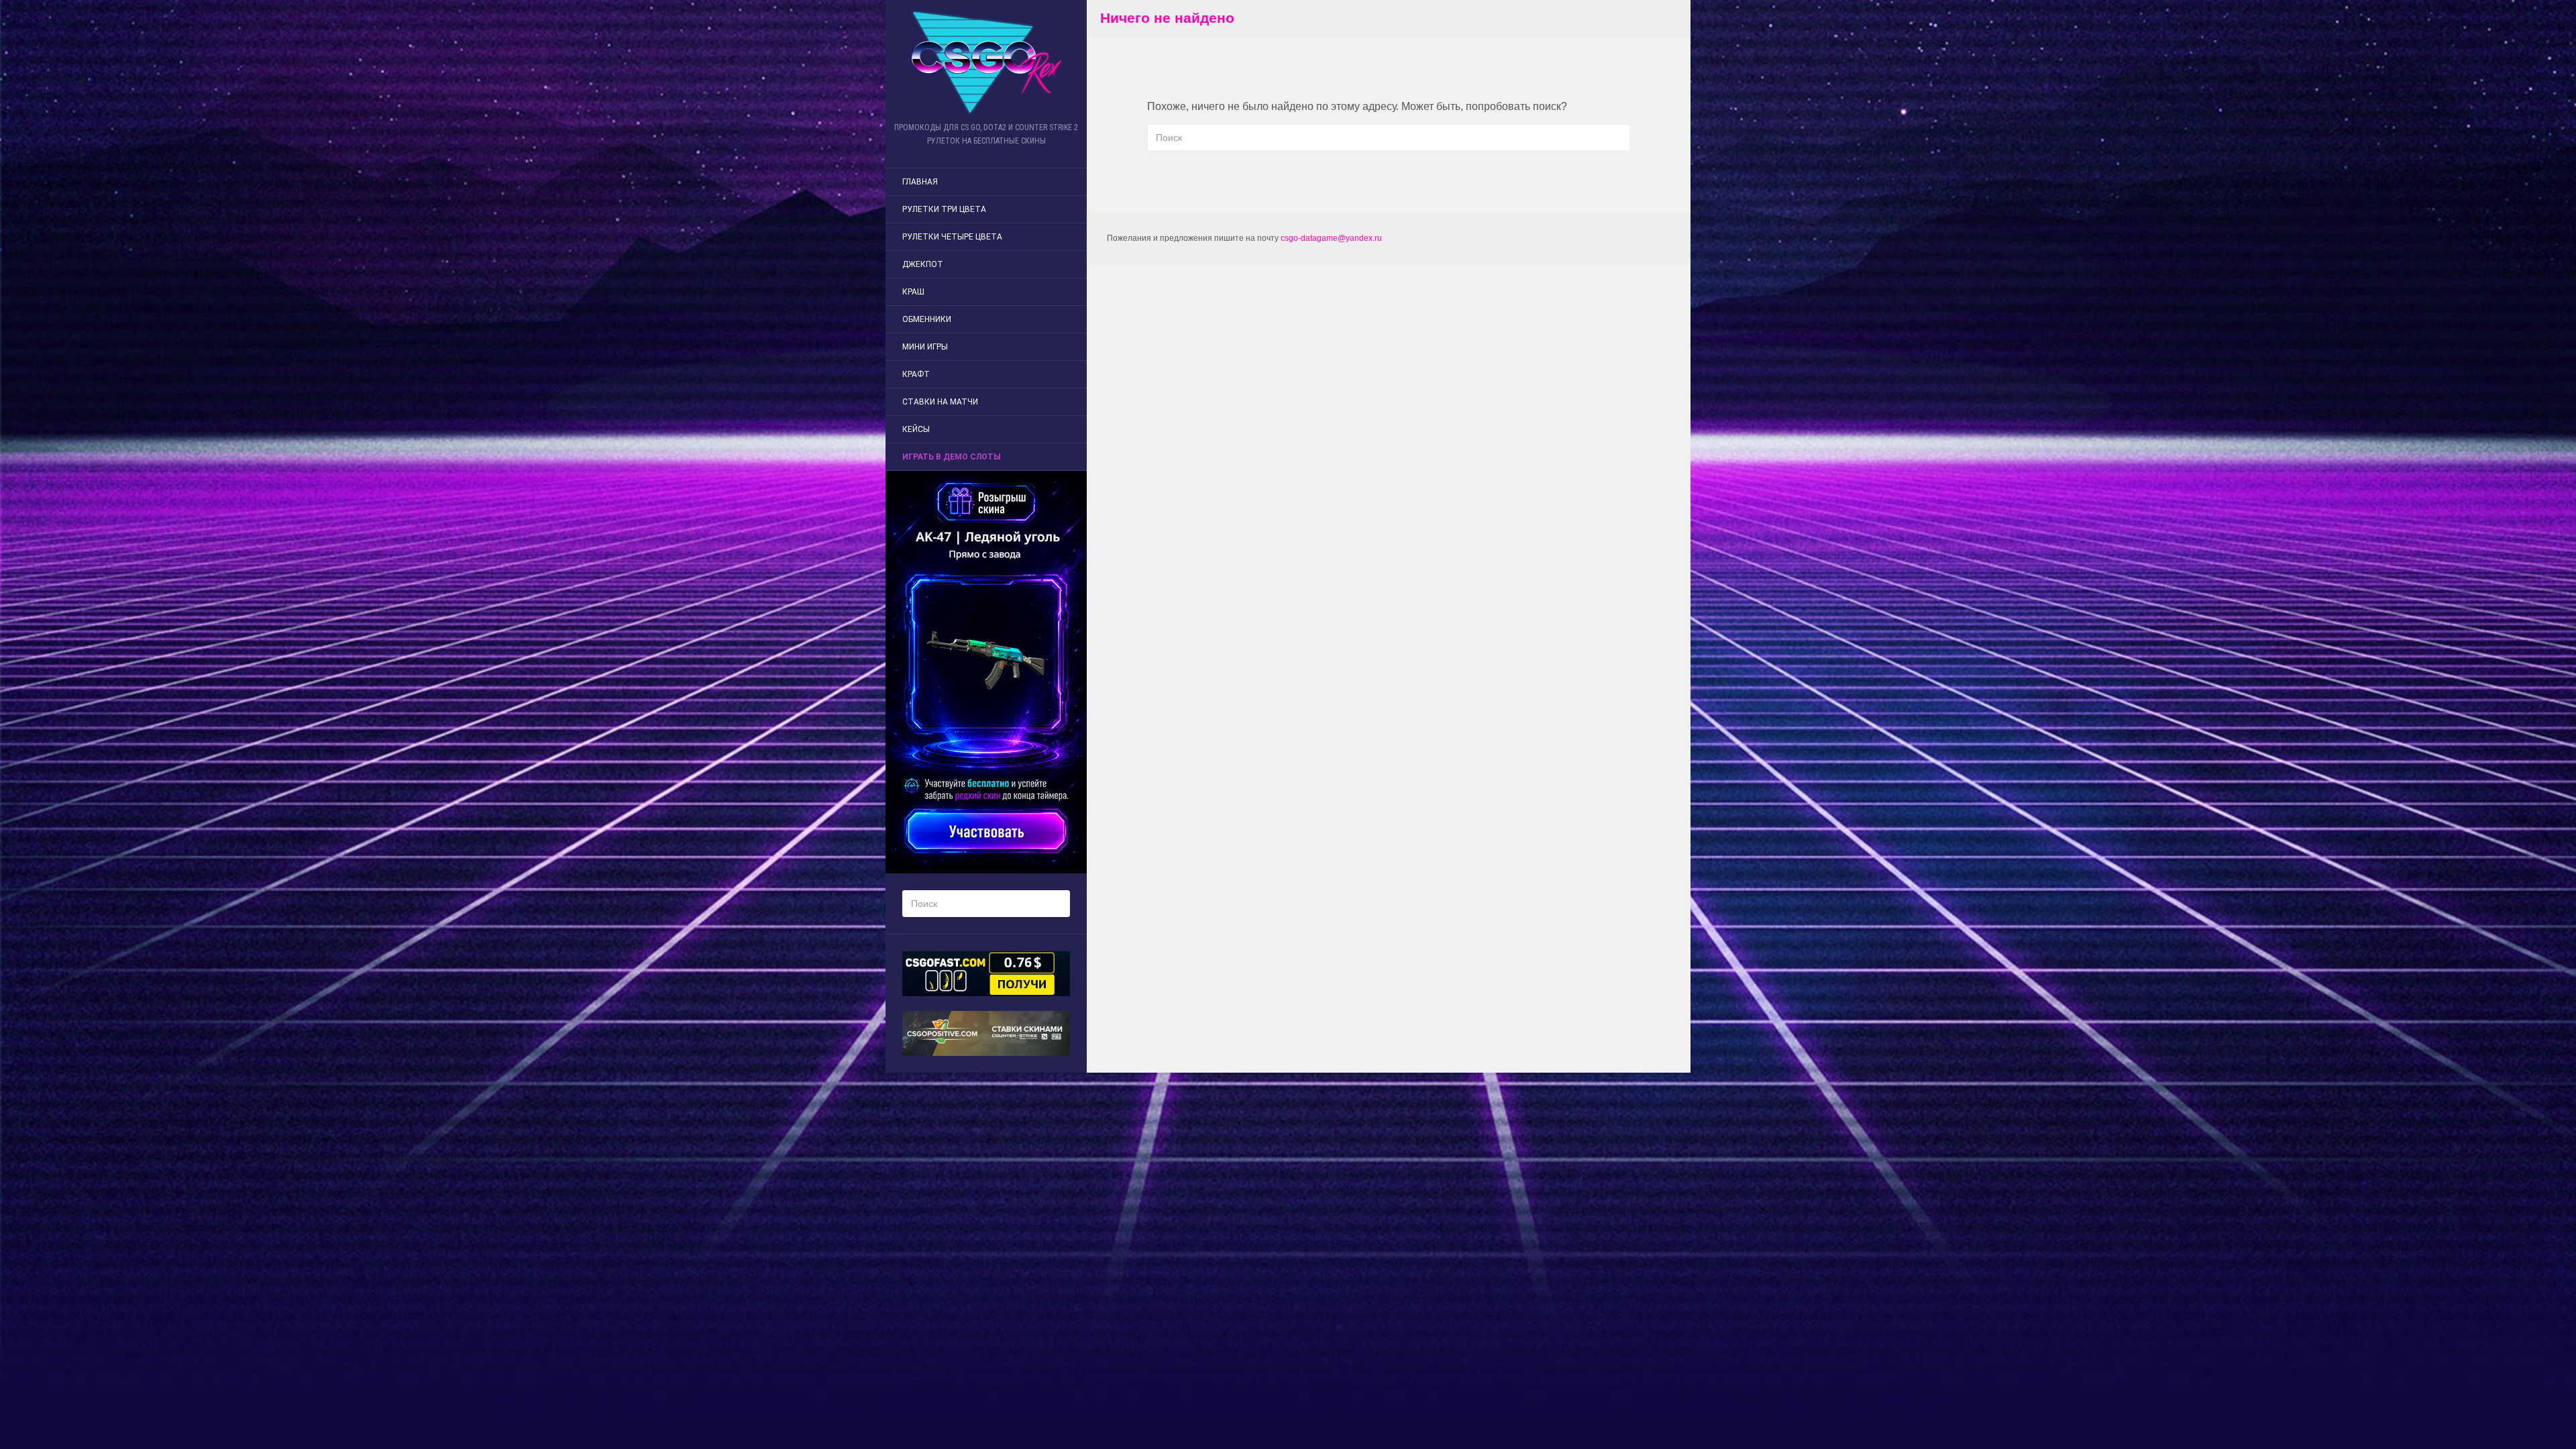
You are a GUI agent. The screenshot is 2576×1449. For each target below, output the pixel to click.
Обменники (927, 319)
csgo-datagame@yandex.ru (1331, 238)
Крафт (916, 374)
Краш (913, 292)
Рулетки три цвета (944, 209)
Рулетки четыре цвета (952, 237)
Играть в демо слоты (952, 457)
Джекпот (923, 264)
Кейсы (916, 429)
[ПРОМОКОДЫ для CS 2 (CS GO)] (986, 62)
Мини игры (925, 347)
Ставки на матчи (940, 402)
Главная (920, 182)
